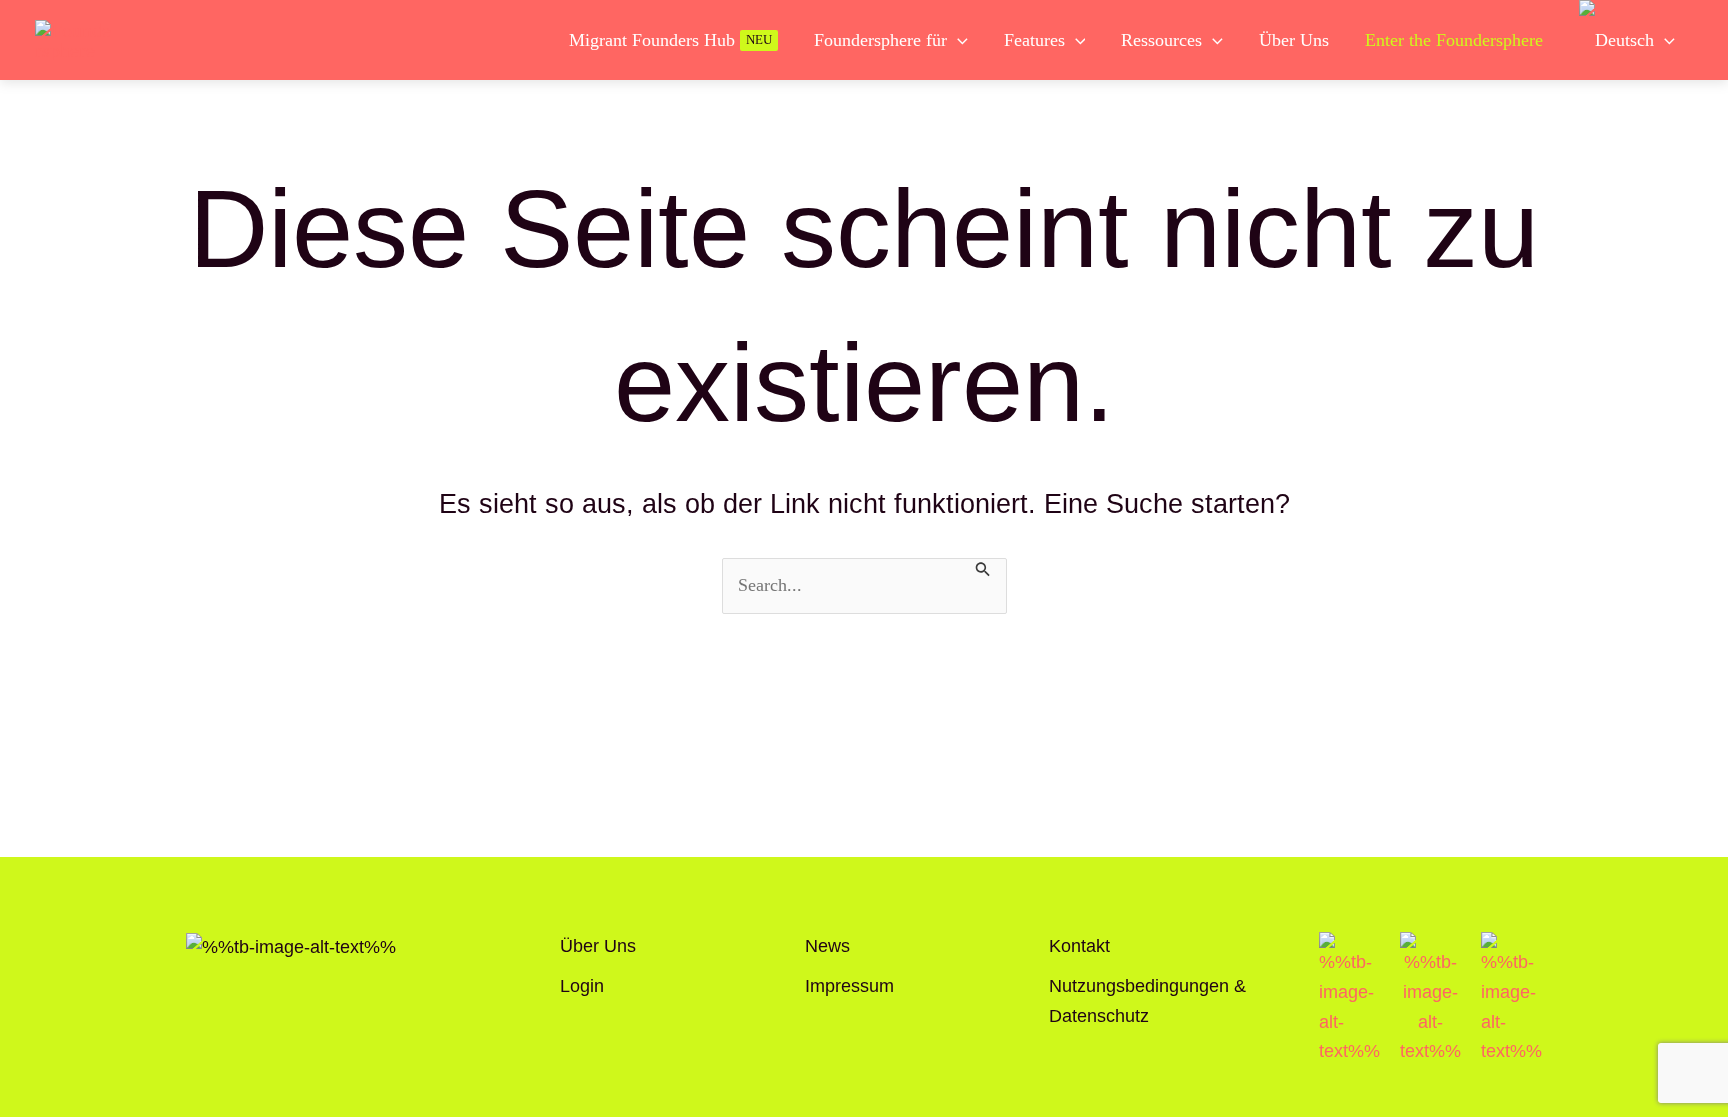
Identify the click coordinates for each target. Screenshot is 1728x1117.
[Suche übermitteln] (983, 567)
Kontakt (1079, 946)
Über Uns (598, 946)
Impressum (849, 986)
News (827, 946)
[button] (957, 40)
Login (582, 986)
